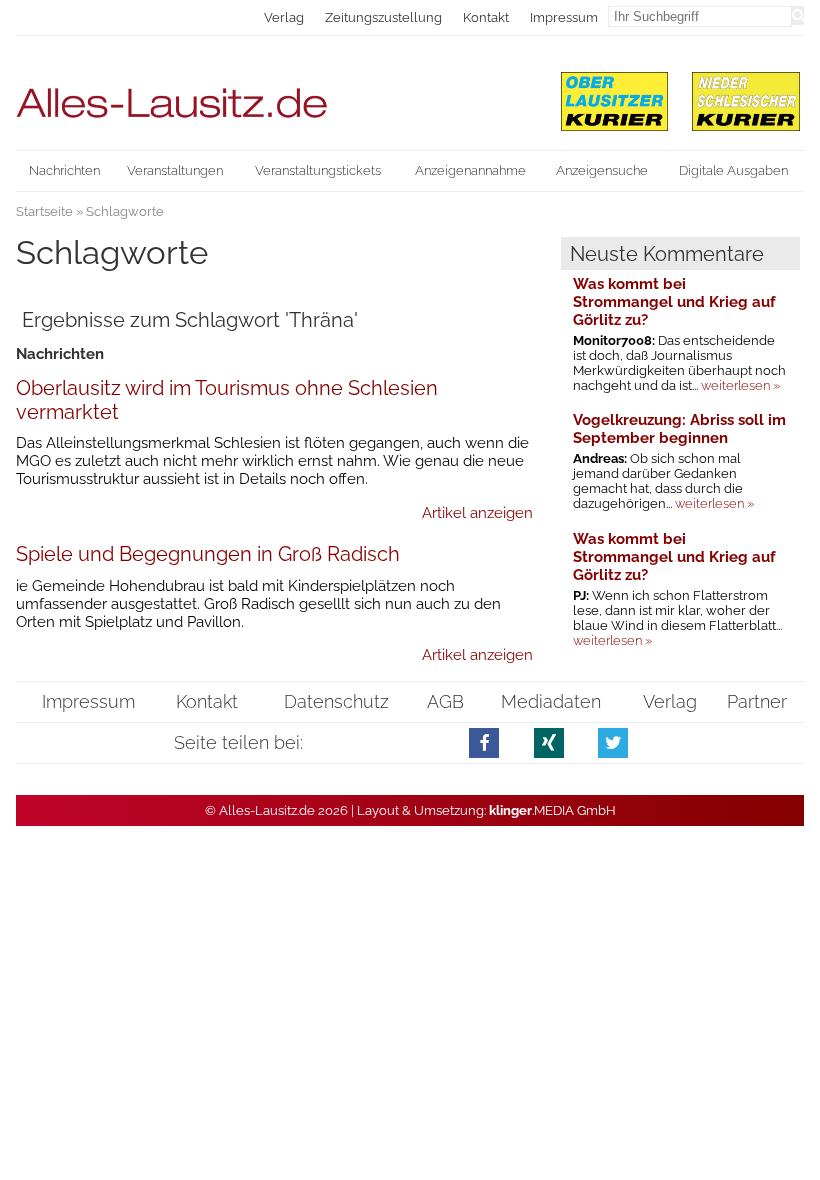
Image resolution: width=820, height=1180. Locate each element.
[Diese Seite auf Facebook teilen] (484, 742)
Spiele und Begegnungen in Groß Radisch (208, 554)
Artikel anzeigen (477, 513)
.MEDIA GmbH (552, 810)
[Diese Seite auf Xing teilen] (549, 742)
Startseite (44, 211)
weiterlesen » (740, 385)
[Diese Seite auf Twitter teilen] (613, 742)
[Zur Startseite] (274, 94)
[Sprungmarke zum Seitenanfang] (795, 1129)
